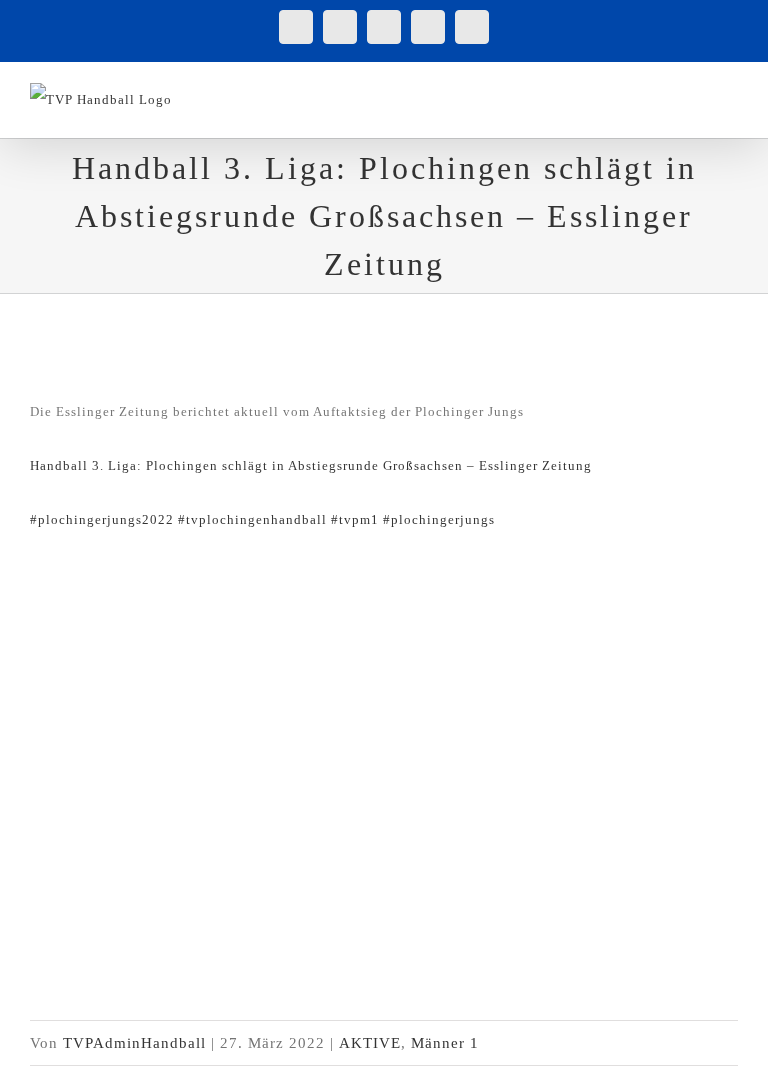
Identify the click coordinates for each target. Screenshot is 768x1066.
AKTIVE (370, 1043)
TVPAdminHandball (134, 1043)
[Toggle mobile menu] (729, 93)
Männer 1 (445, 1043)
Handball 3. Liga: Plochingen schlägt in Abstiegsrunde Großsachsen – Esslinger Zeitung (311, 465)
